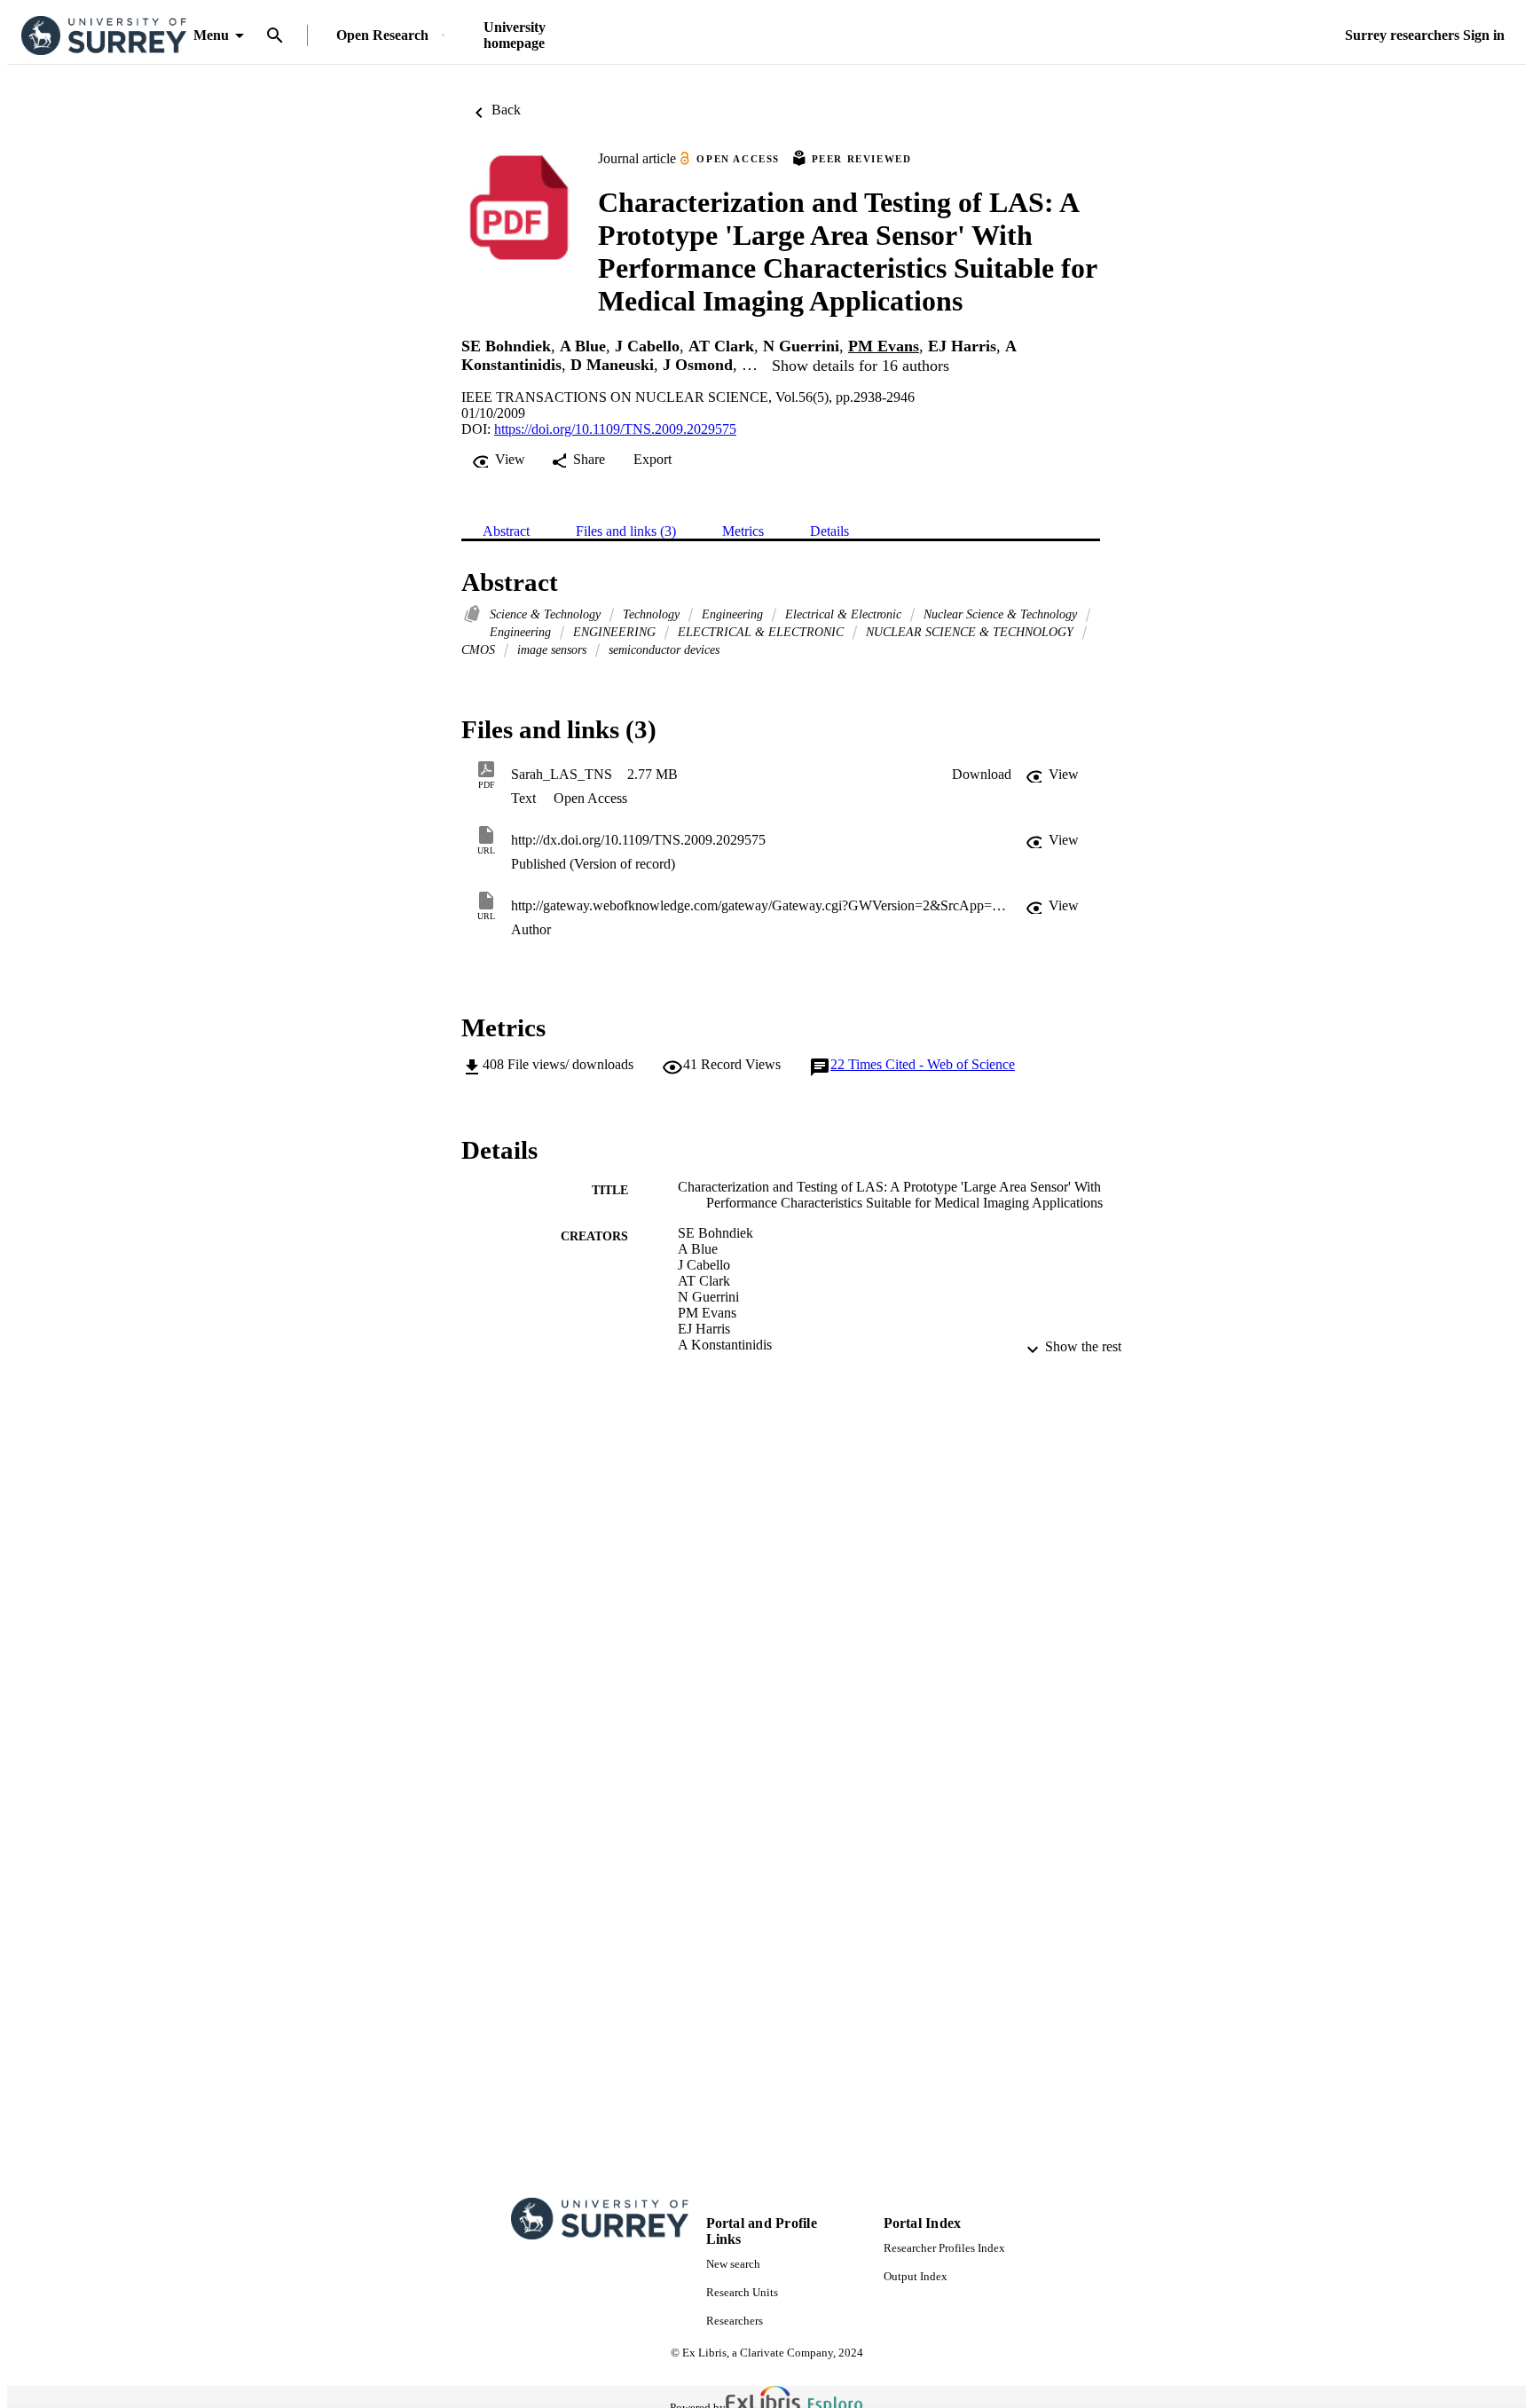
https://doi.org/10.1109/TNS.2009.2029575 (615, 429)
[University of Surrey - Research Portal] (104, 36)
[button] (982, 775)
